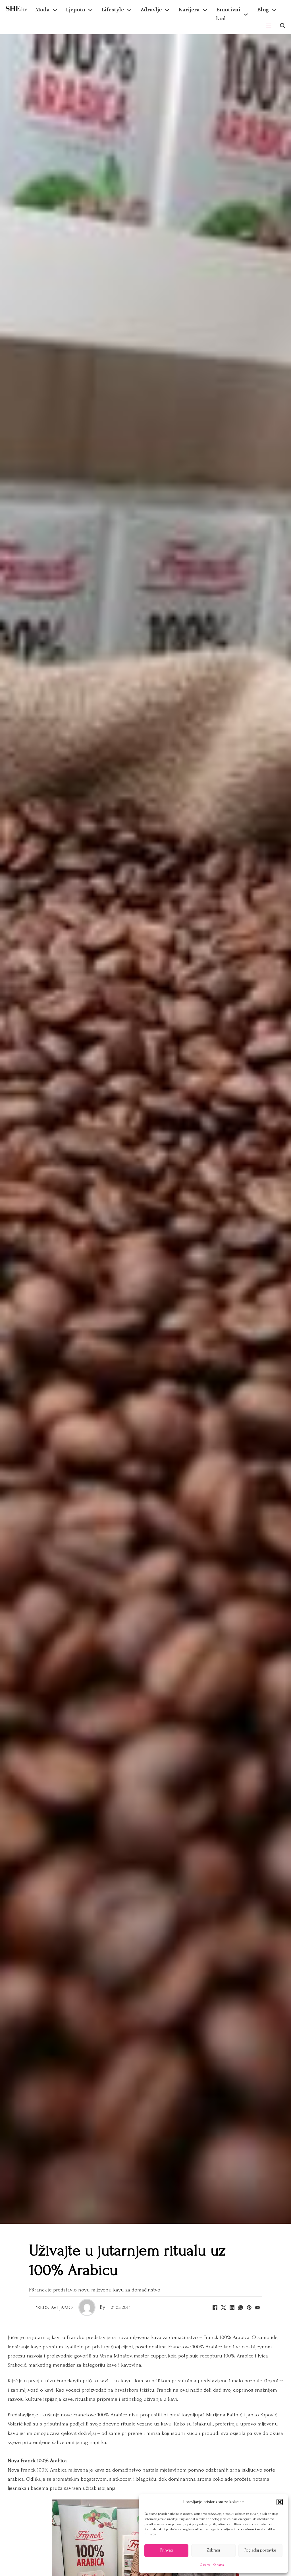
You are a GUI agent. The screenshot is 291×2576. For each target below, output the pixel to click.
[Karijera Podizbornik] (205, 10)
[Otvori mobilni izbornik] (269, 26)
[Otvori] (283, 26)
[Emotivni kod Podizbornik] (246, 15)
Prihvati (167, 2550)
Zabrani (213, 2550)
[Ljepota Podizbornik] (90, 10)
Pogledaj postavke (260, 2550)
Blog (263, 10)
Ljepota (75, 10)
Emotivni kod (228, 14)
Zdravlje (151, 10)
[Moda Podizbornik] (55, 10)
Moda (42, 10)
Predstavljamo (54, 2308)
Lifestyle (113, 10)
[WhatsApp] (241, 2307)
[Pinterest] (249, 2307)
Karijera (189, 10)
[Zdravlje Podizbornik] (167, 10)
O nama (205, 2565)
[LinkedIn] (232, 2307)
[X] (224, 2307)
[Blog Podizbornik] (274, 10)
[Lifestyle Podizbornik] (129, 10)
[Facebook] (215, 2307)
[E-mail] (258, 2307)
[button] (280, 2502)
